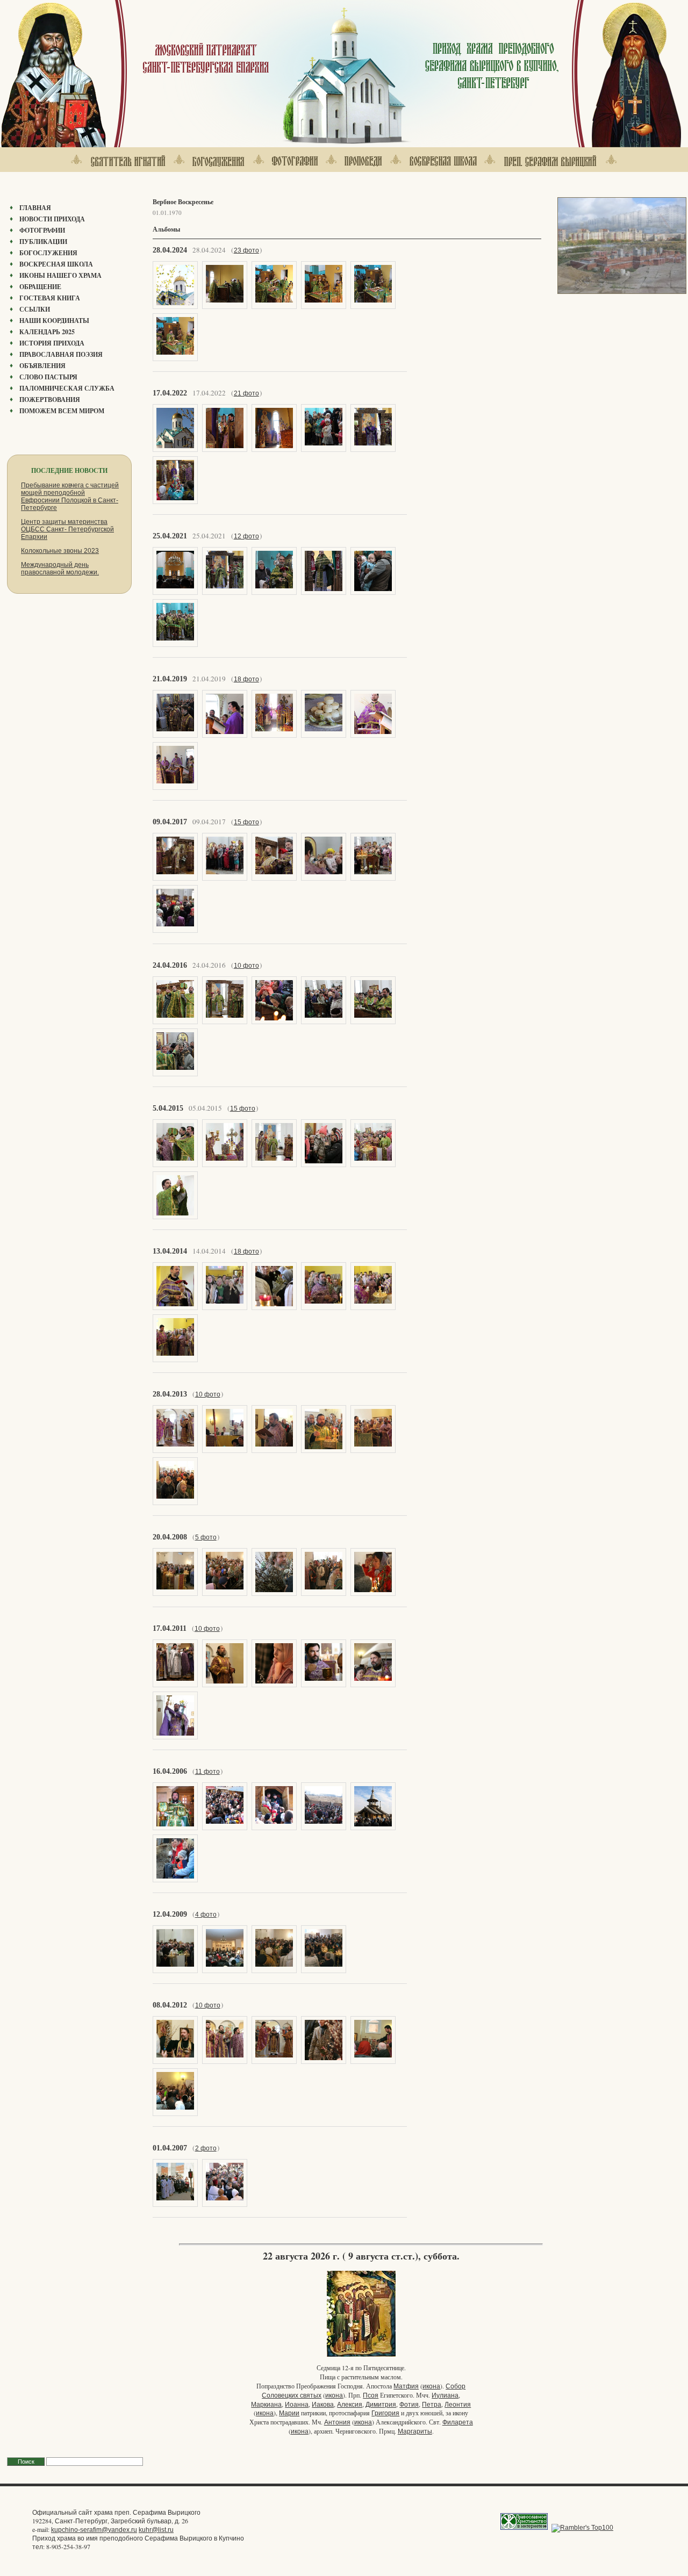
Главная (35, 208)
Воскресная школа (56, 264)
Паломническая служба (67, 388)
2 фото (206, 2148)
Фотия (409, 2405)
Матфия (406, 2386)
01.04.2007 (170, 2148)
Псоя (371, 2395)
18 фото (246, 679)
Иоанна (297, 2405)
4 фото (206, 1915)
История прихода (52, 343)
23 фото (246, 250)
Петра (432, 2405)
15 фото (246, 822)
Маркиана (266, 2405)
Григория (385, 2413)
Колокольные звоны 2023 (60, 551)
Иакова (323, 2405)
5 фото (206, 1537)
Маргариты (415, 2431)
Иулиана (445, 2395)
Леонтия (458, 2405)
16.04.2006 (170, 1771)
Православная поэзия (61, 354)
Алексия (350, 2405)
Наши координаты (54, 321)
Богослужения (48, 253)
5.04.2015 (168, 1108)
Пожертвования (50, 400)
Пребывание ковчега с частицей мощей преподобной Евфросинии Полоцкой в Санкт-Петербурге (70, 497)
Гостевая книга (50, 298)
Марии (289, 2413)
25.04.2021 (170, 536)
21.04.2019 (170, 679)
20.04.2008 (170, 1537)
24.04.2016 (170, 965)
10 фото (246, 966)
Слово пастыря (48, 377)
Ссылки (35, 309)
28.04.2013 (170, 1394)
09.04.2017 (170, 822)
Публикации (43, 242)
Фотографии (42, 230)
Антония (337, 2422)
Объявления (42, 366)
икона (431, 2386)
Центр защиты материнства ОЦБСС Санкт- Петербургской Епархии (67, 529)
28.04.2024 (170, 250)
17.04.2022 (170, 393)
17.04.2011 (170, 1628)
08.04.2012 (170, 2005)
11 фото (207, 1772)
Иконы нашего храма (60, 275)
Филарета (458, 2422)
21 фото (246, 393)
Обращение (40, 287)
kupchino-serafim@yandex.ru (94, 2530)
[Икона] (361, 2356)
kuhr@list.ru (156, 2530)
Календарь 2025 (47, 332)
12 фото (246, 536)
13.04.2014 (170, 1251)
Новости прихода (52, 219)
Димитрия (381, 2405)
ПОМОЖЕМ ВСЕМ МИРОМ (62, 411)
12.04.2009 (170, 1914)
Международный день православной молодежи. (60, 569)
